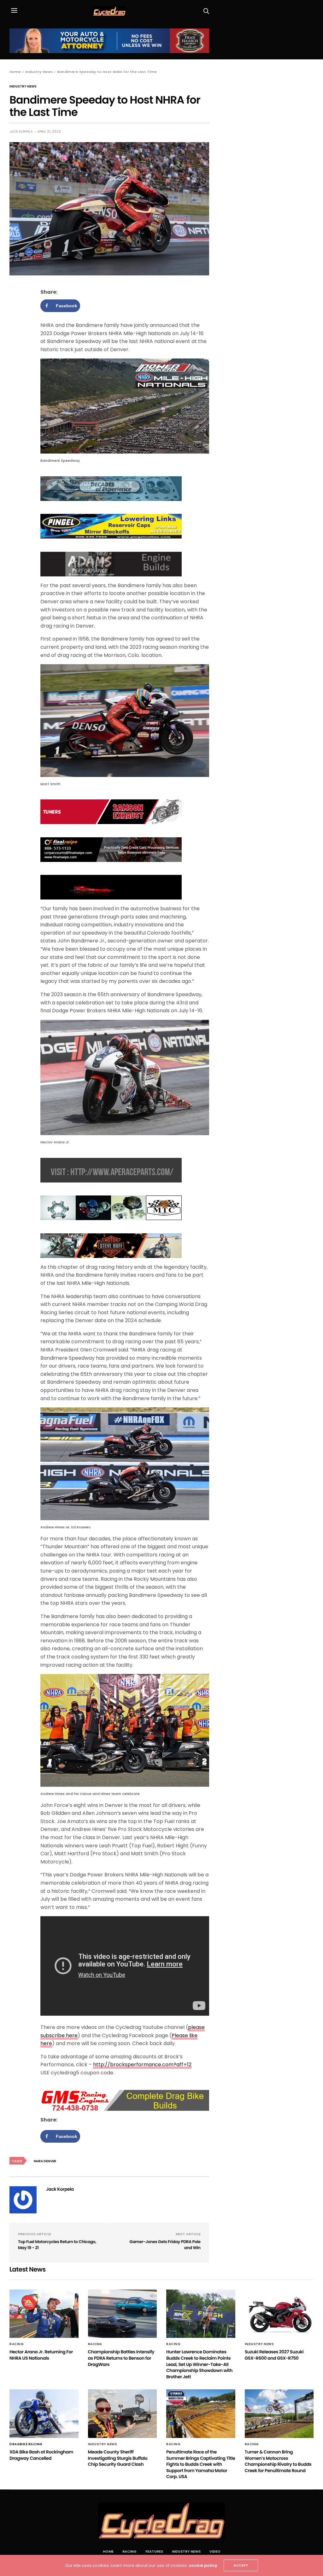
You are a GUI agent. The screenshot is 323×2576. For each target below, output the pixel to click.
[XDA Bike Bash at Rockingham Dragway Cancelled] (44, 2414)
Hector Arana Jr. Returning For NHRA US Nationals (41, 2355)
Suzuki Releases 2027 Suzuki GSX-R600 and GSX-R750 (274, 2355)
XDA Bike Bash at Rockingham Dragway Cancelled (41, 2455)
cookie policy (203, 2565)
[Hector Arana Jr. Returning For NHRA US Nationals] (44, 2314)
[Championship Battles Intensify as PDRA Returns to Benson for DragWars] (123, 2314)
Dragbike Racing (26, 2444)
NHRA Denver (45, 2161)
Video (215, 2551)
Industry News (23, 87)
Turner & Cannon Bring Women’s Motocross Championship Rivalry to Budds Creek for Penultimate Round (278, 2461)
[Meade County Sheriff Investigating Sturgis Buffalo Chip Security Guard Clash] (123, 2414)
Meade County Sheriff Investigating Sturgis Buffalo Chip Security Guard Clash (118, 2458)
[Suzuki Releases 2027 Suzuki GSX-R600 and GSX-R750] (279, 2314)
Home (108, 2551)
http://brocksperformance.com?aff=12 (142, 2064)
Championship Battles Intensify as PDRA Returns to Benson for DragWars (121, 2358)
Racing (17, 2344)
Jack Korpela (21, 132)
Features (154, 2551)
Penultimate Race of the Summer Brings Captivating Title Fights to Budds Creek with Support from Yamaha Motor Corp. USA (201, 2464)
